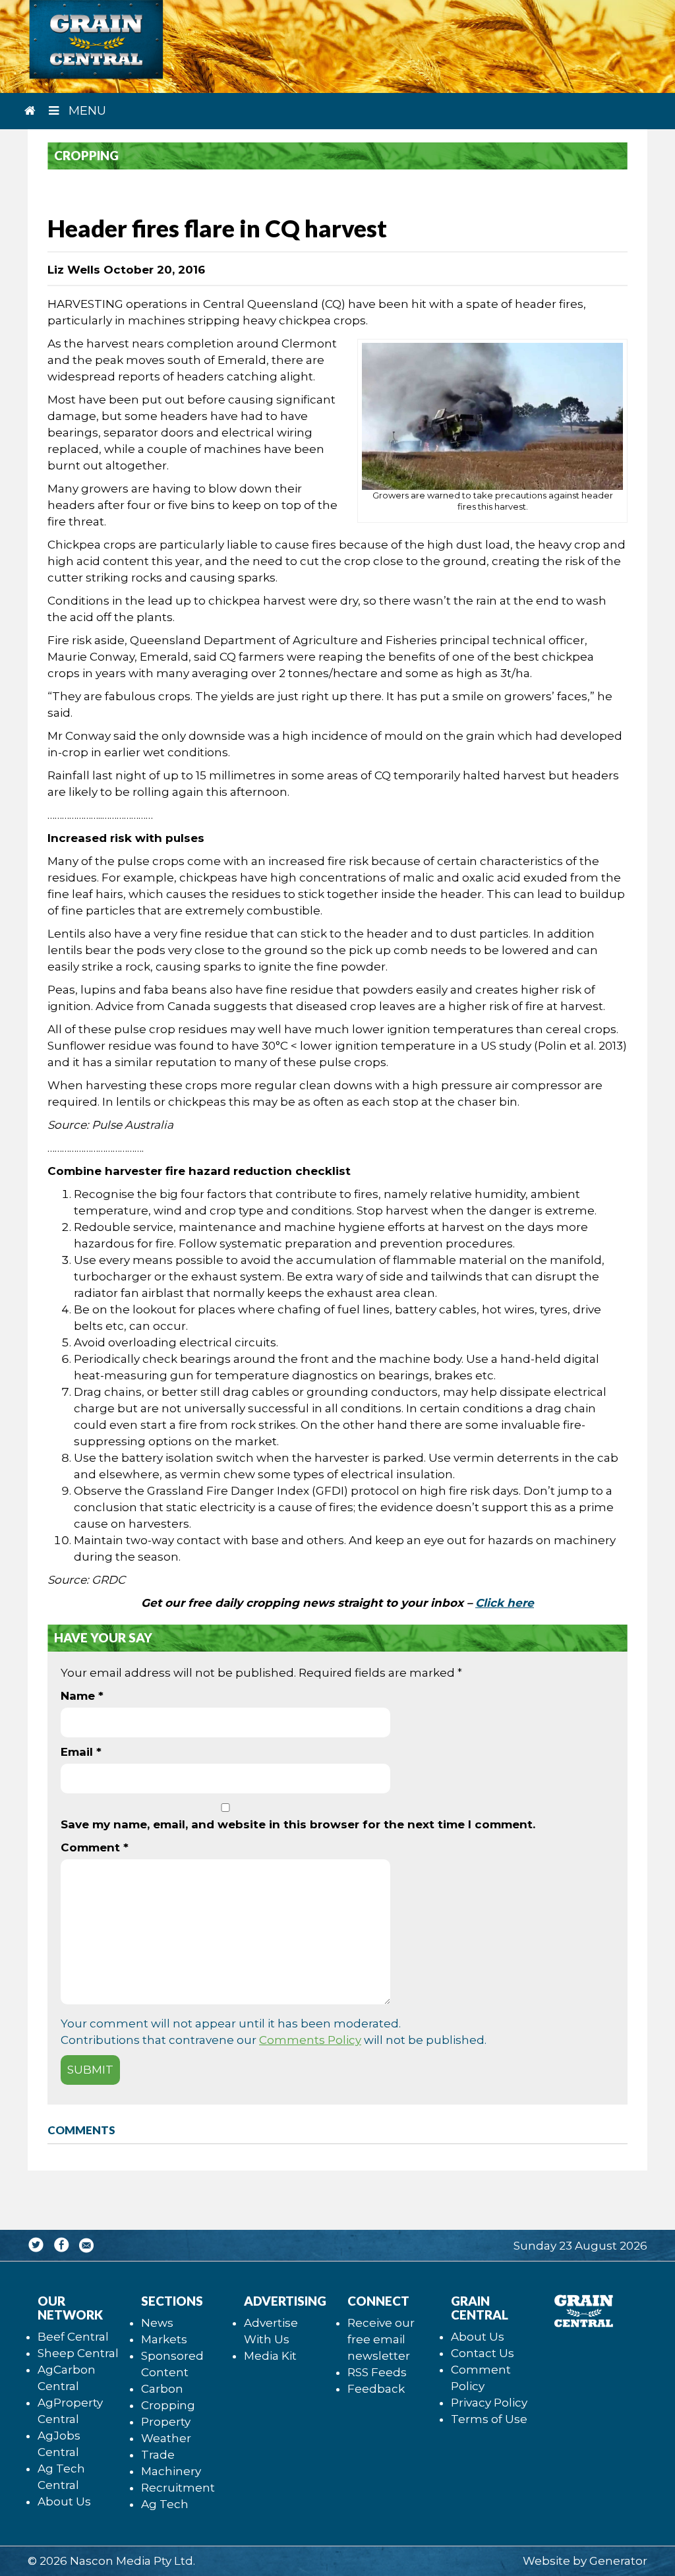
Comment (95, 1847)
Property (166, 2422)
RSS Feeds (377, 2372)
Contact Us (483, 2353)
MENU (86, 111)
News (157, 2323)
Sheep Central (78, 2353)
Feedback (376, 2389)
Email (81, 1752)
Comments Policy (310, 2040)
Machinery (171, 2471)
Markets (164, 2339)
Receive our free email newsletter (381, 2339)
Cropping (168, 2405)
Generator (618, 2561)
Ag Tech (165, 2504)
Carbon (162, 2389)
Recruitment (178, 2488)
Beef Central (73, 2337)
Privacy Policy (489, 2403)
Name (82, 1696)
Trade (158, 2455)
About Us (64, 2501)
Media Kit (270, 2356)
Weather (166, 2438)
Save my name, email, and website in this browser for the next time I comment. (298, 1824)
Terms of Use (489, 2419)
